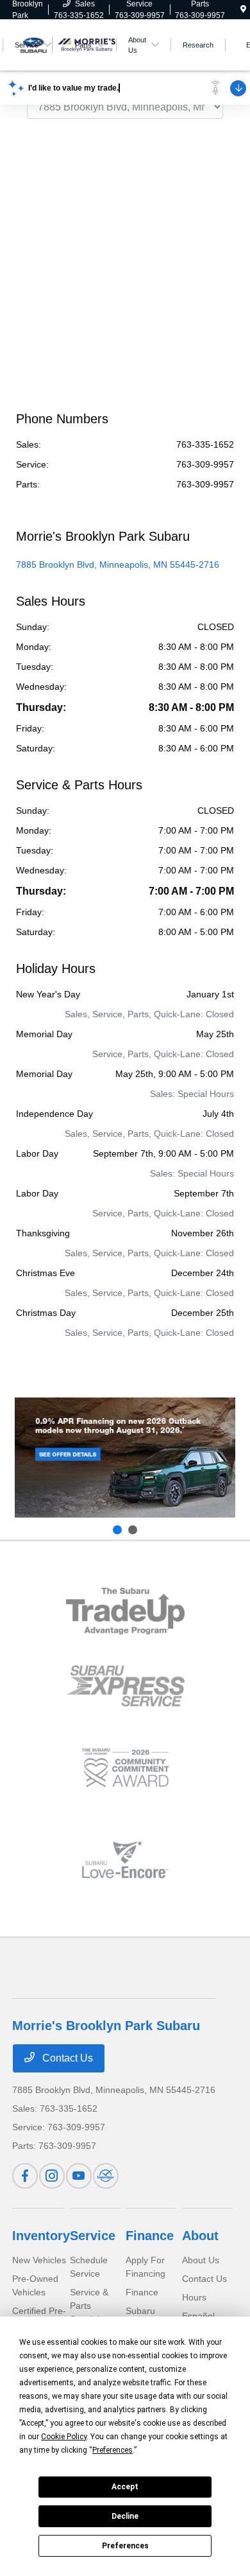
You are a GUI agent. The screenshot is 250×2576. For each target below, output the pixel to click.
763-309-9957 (205, 464)
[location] (243, 10)
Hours (194, 2297)
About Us (201, 2260)
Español (198, 2316)
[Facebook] (25, 2176)
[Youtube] (79, 2176)
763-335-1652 (205, 444)
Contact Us (66, 2058)
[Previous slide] (117, 1530)
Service (93, 2236)
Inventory (41, 2236)
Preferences (125, 2546)
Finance (150, 2236)
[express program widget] (125, 1686)
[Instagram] (52, 2176)
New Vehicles (39, 2260)
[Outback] (125, 1458)
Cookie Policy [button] (64, 2437)
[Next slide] (133, 1530)
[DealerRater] (106, 2176)
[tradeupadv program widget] (125, 1611)
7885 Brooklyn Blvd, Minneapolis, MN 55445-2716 (118, 565)
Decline (125, 2516)
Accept (125, 2487)
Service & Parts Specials (89, 2306)
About (200, 2236)
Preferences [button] (113, 2450)
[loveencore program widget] (125, 1860)
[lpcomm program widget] (125, 1768)
